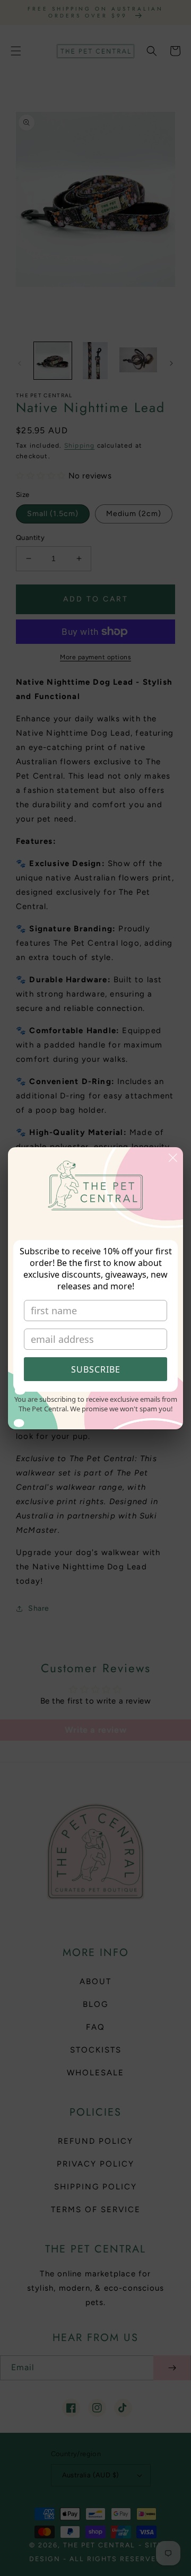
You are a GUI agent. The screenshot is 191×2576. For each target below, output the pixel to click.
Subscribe (96, 1369)
